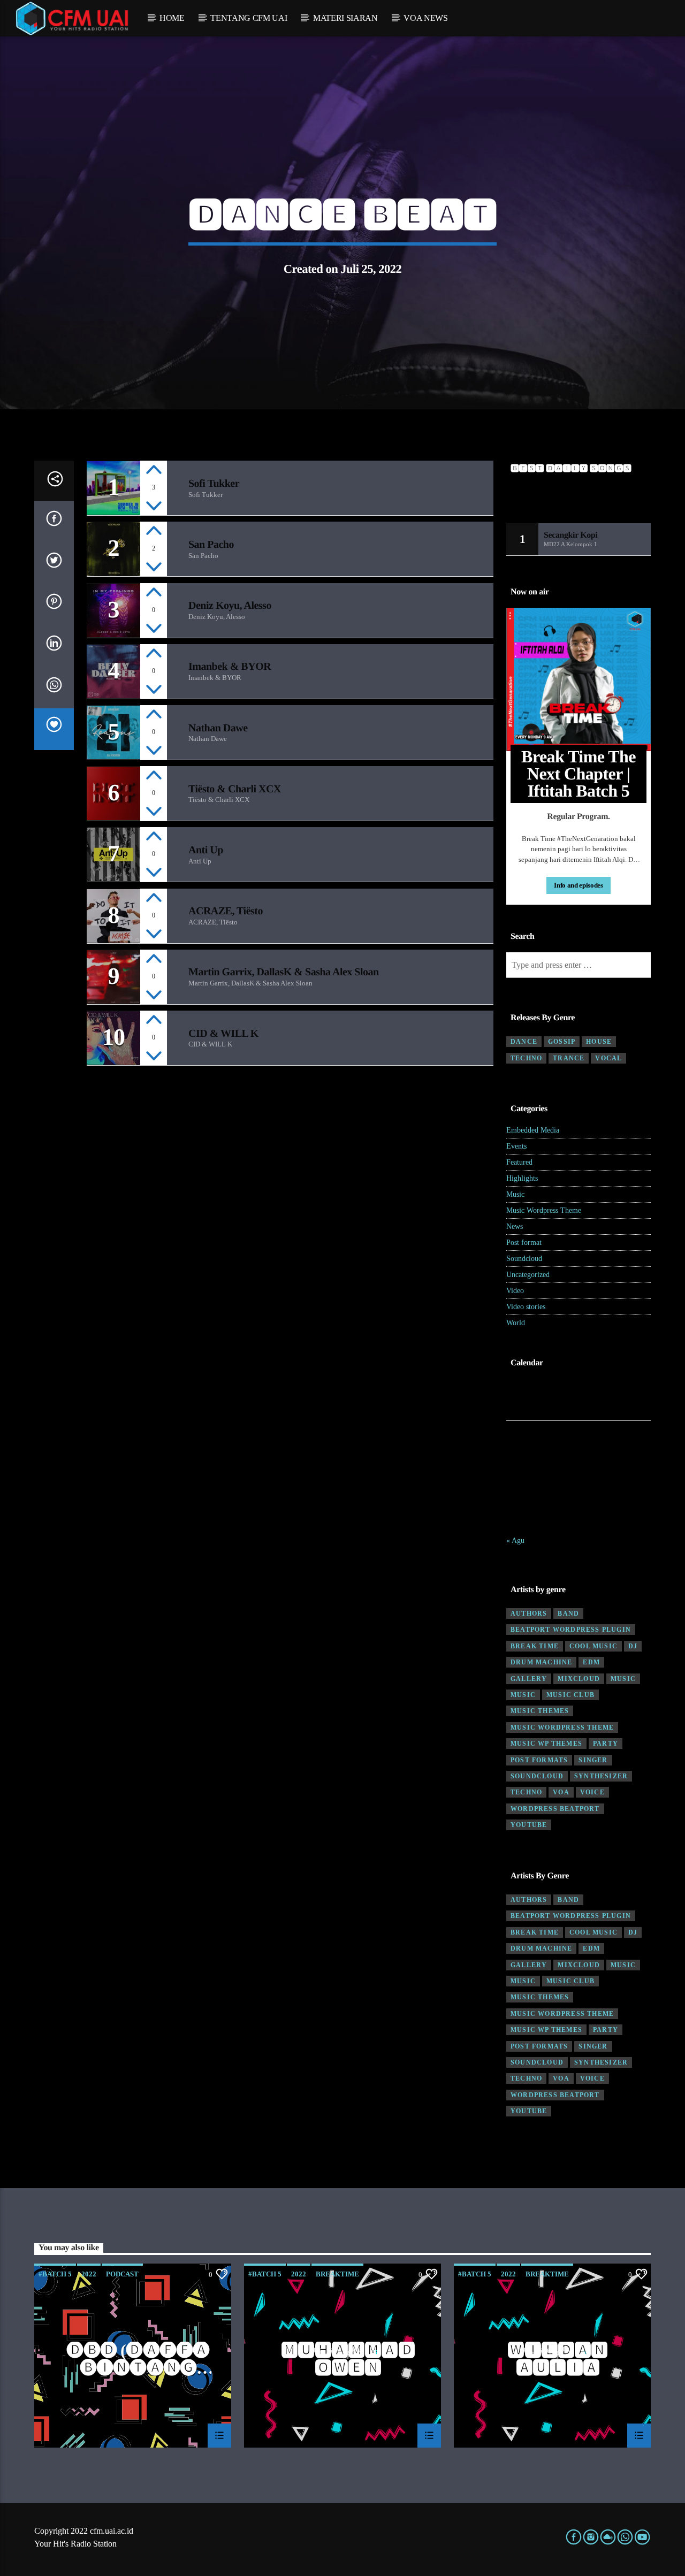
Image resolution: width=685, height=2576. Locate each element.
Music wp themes (546, 1744)
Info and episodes (578, 885)
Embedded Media (533, 1130)
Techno (526, 1058)
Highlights (522, 1178)
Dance (524, 1042)
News (515, 1226)
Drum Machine (541, 1662)
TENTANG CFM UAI (249, 18)
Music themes (540, 1711)
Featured (519, 1162)
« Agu (515, 1541)
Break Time (535, 1646)
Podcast (122, 2274)
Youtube (529, 1825)
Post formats (539, 1760)
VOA (561, 1792)
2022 (89, 2274)
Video (515, 1291)
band (568, 1614)
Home (172, 18)
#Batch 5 (55, 2274)
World (516, 1323)
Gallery (529, 1679)
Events (516, 1146)
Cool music (593, 1646)
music (623, 1679)
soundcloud (537, 1776)
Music (515, 1194)
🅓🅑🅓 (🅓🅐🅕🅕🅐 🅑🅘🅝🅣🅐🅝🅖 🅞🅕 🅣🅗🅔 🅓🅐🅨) (138, 2359)
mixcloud (579, 1679)
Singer (593, 1760)
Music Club (570, 1695)
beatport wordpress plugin (571, 1630)
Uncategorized (528, 1275)
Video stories (526, 1307)
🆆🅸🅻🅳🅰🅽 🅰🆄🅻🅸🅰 (557, 2359)
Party (606, 1744)
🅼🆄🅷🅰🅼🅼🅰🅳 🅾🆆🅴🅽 (348, 2359)
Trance (569, 1058)
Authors (529, 1614)
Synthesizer (601, 1776)
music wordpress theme (562, 1727)
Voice (592, 1792)
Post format (524, 1243)
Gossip (562, 1042)
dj (633, 1646)
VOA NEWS (425, 18)
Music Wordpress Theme (544, 1210)
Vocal (608, 1058)
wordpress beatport (555, 1809)
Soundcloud (524, 1259)
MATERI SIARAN (345, 18)
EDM (591, 1662)
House (599, 1042)
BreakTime (337, 2274)
